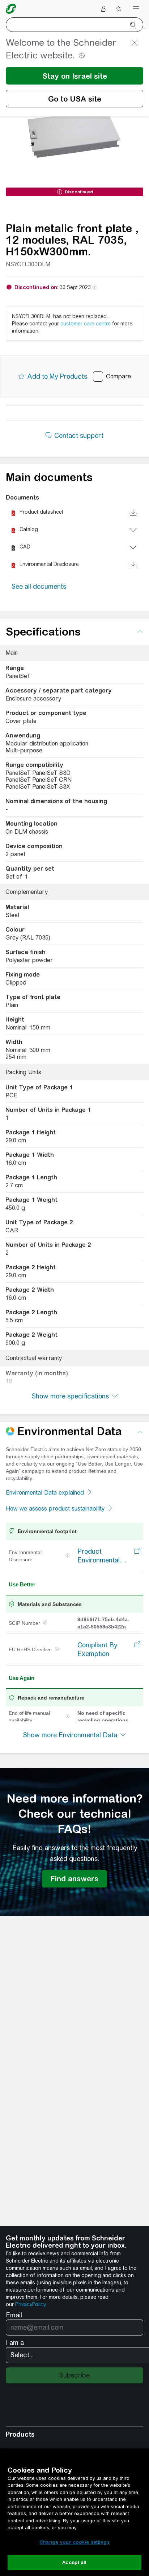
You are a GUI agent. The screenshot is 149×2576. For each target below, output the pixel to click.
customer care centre (86, 324)
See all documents (39, 586)
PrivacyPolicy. (31, 2304)
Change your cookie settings (74, 2542)
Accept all (74, 2562)
